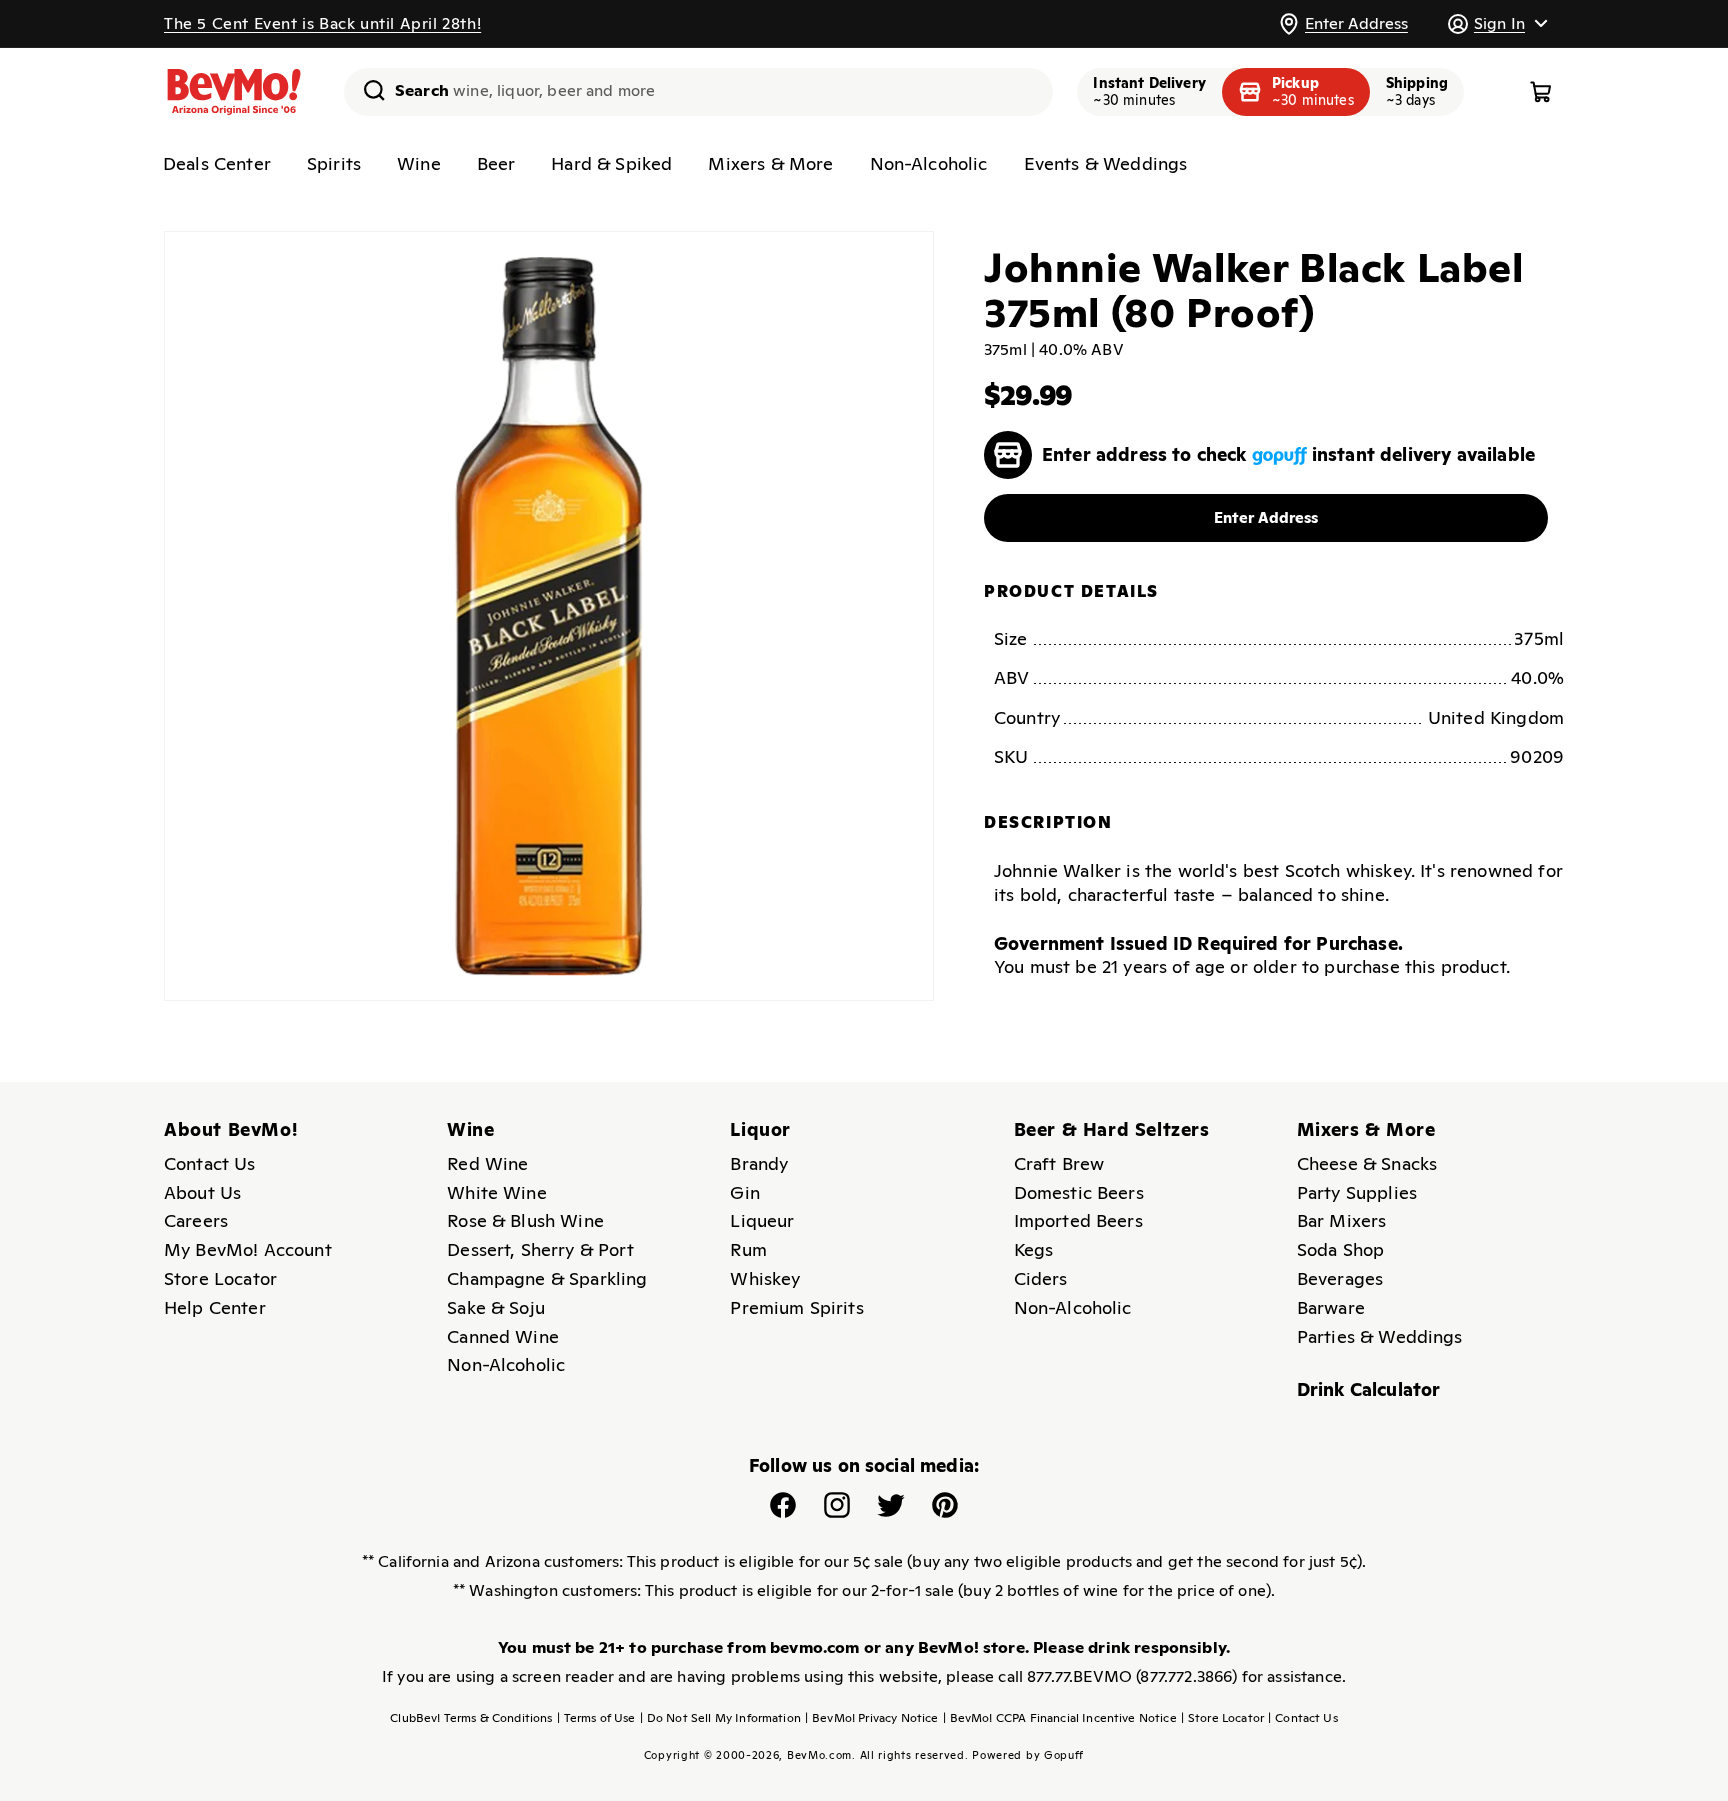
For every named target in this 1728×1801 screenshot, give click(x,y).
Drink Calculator (1369, 1389)
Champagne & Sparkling (547, 1278)
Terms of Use (596, 1718)
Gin (744, 1192)
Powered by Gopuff (1028, 1755)
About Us (202, 1192)
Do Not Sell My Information (720, 1718)
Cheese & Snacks (1367, 1163)
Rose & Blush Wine (525, 1220)
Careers (196, 1220)
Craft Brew (1059, 1163)
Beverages (1340, 1278)
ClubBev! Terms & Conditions (471, 1718)
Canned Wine (503, 1336)
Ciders (1041, 1278)
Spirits (334, 163)
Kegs (1034, 1249)
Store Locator (220, 1278)
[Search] (367, 90)
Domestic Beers (1079, 1192)
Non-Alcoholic (929, 163)
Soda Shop (1340, 1249)
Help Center (215, 1307)
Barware (1331, 1307)
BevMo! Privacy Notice (872, 1718)
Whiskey (765, 1278)
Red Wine (487, 1163)
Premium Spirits (796, 1307)
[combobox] (698, 92)
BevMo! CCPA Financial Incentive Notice (1060, 1718)
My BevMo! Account (248, 1249)
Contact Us (210, 1163)
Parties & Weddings (1380, 1336)
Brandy (759, 1163)
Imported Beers (1078, 1220)
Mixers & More (770, 163)
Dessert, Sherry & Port (540, 1249)
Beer (496, 163)
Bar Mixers (1342, 1220)
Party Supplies (1357, 1192)
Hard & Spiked (611, 163)
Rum (748, 1249)
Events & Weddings (1106, 163)
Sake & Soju (496, 1307)
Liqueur (762, 1220)
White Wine (497, 1192)
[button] (1497, 23)
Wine (419, 163)
